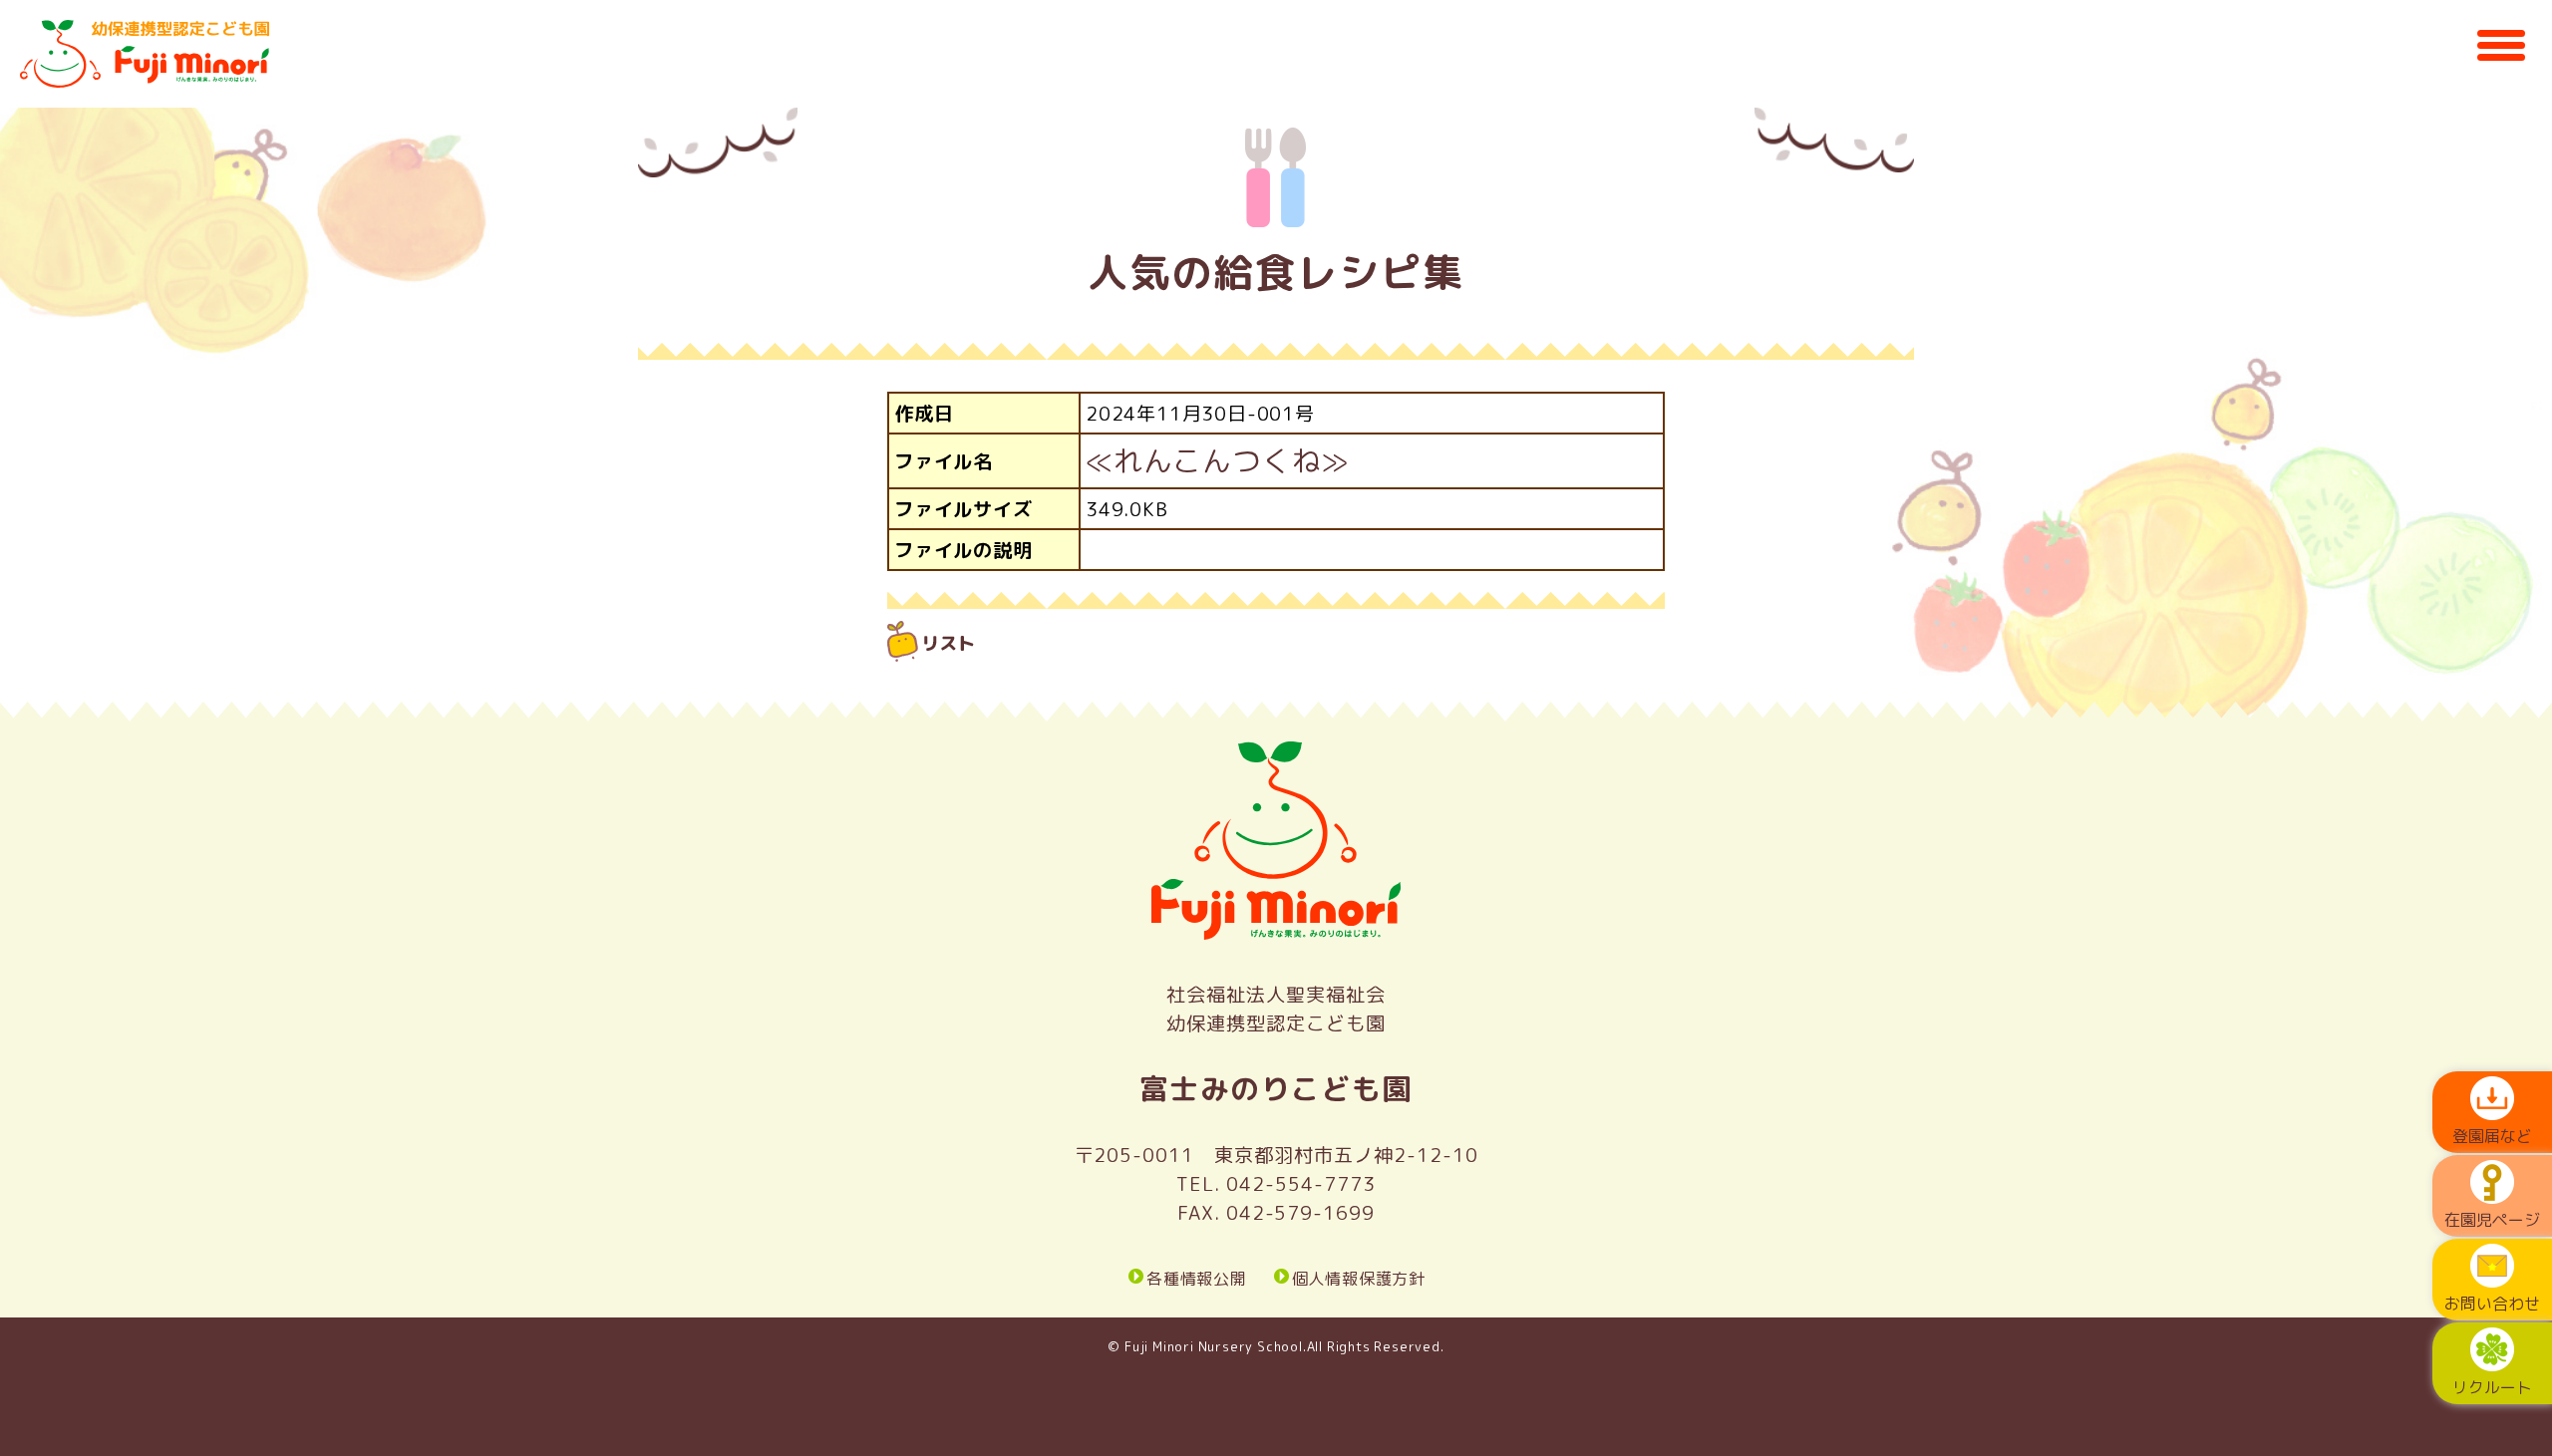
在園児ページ (2492, 1220)
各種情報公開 (1197, 1278)
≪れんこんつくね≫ (1217, 460)
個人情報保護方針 (1359, 1278)
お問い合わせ (2492, 1304)
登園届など (2492, 1136)
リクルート (2492, 1387)
